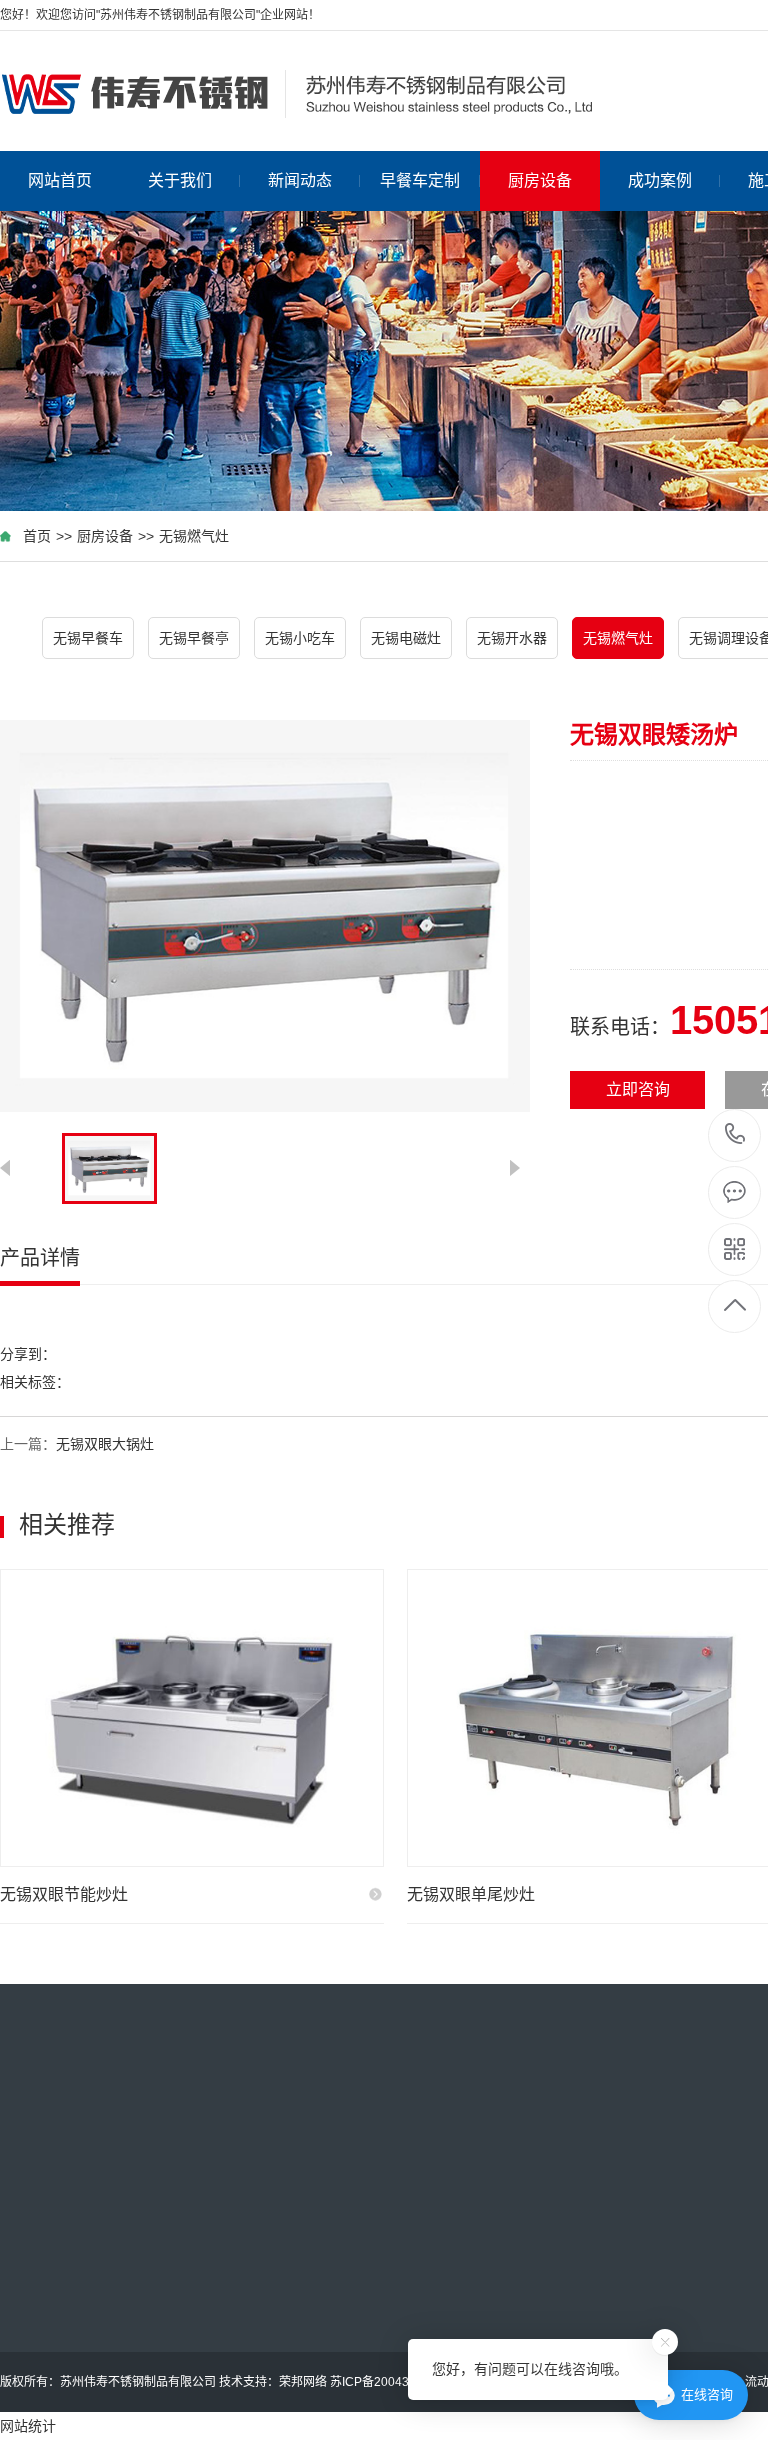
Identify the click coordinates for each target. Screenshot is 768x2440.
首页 (37, 536)
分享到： (28, 1354)
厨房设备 (540, 180)
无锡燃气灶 (194, 536)
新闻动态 (300, 180)
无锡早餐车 (88, 638)
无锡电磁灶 (406, 638)
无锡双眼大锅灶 (105, 1444)
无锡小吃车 (300, 638)
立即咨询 (638, 1089)
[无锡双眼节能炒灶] (192, 1718)
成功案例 (660, 180)
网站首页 (60, 180)
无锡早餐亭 (194, 638)
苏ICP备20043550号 (386, 2382)
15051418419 (735, 1135)
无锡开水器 (512, 638)
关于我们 (180, 180)
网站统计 (28, 2426)
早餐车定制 (420, 180)
